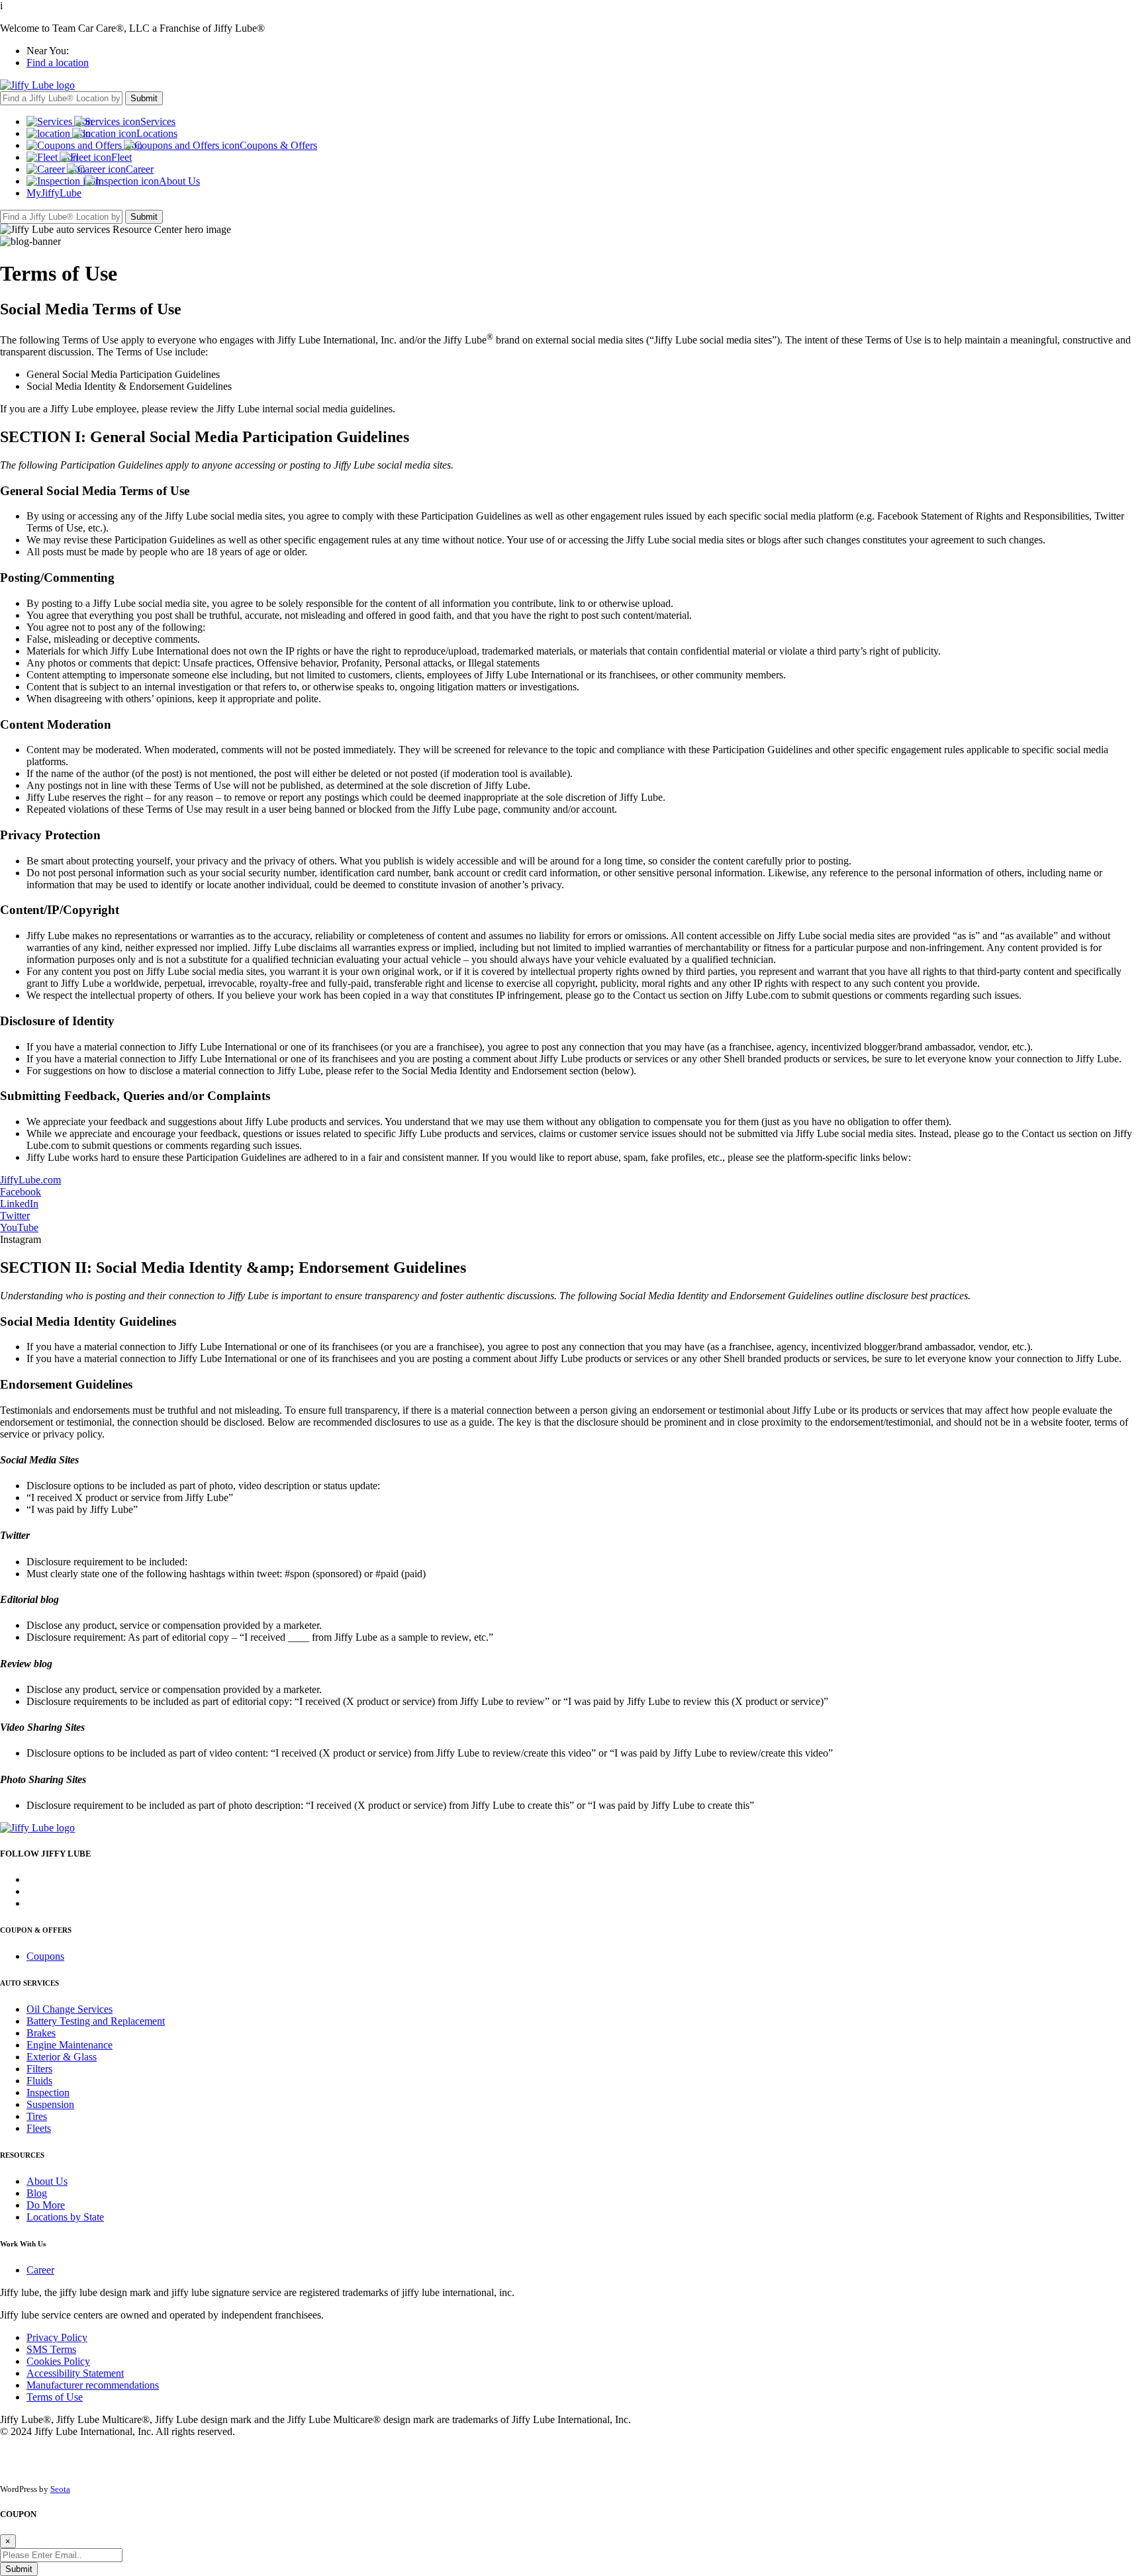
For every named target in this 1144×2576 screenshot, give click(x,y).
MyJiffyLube (54, 193)
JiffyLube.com (30, 1180)
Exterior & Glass (62, 2057)
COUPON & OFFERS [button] (36, 1930)
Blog (37, 2193)
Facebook (21, 1192)
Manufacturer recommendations (93, 2385)
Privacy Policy (57, 2337)
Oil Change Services (70, 2009)
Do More (46, 2205)
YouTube (19, 1227)
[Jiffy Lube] (37, 85)
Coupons (45, 1956)
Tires (37, 2116)
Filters (39, 2069)
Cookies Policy (58, 2361)
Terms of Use (55, 2397)
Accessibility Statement (75, 2373)
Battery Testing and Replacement (96, 2021)
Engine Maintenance (70, 2045)
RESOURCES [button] (22, 2155)
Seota (60, 2489)
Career (40, 2270)
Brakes (41, 2033)
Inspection (48, 2093)
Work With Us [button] (23, 2244)
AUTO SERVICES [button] (29, 1983)
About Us (47, 2181)
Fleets (39, 2128)
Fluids (39, 2081)
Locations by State (65, 2217)
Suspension (50, 2104)
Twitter (15, 1216)
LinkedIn (19, 1204)
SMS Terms (51, 2349)
